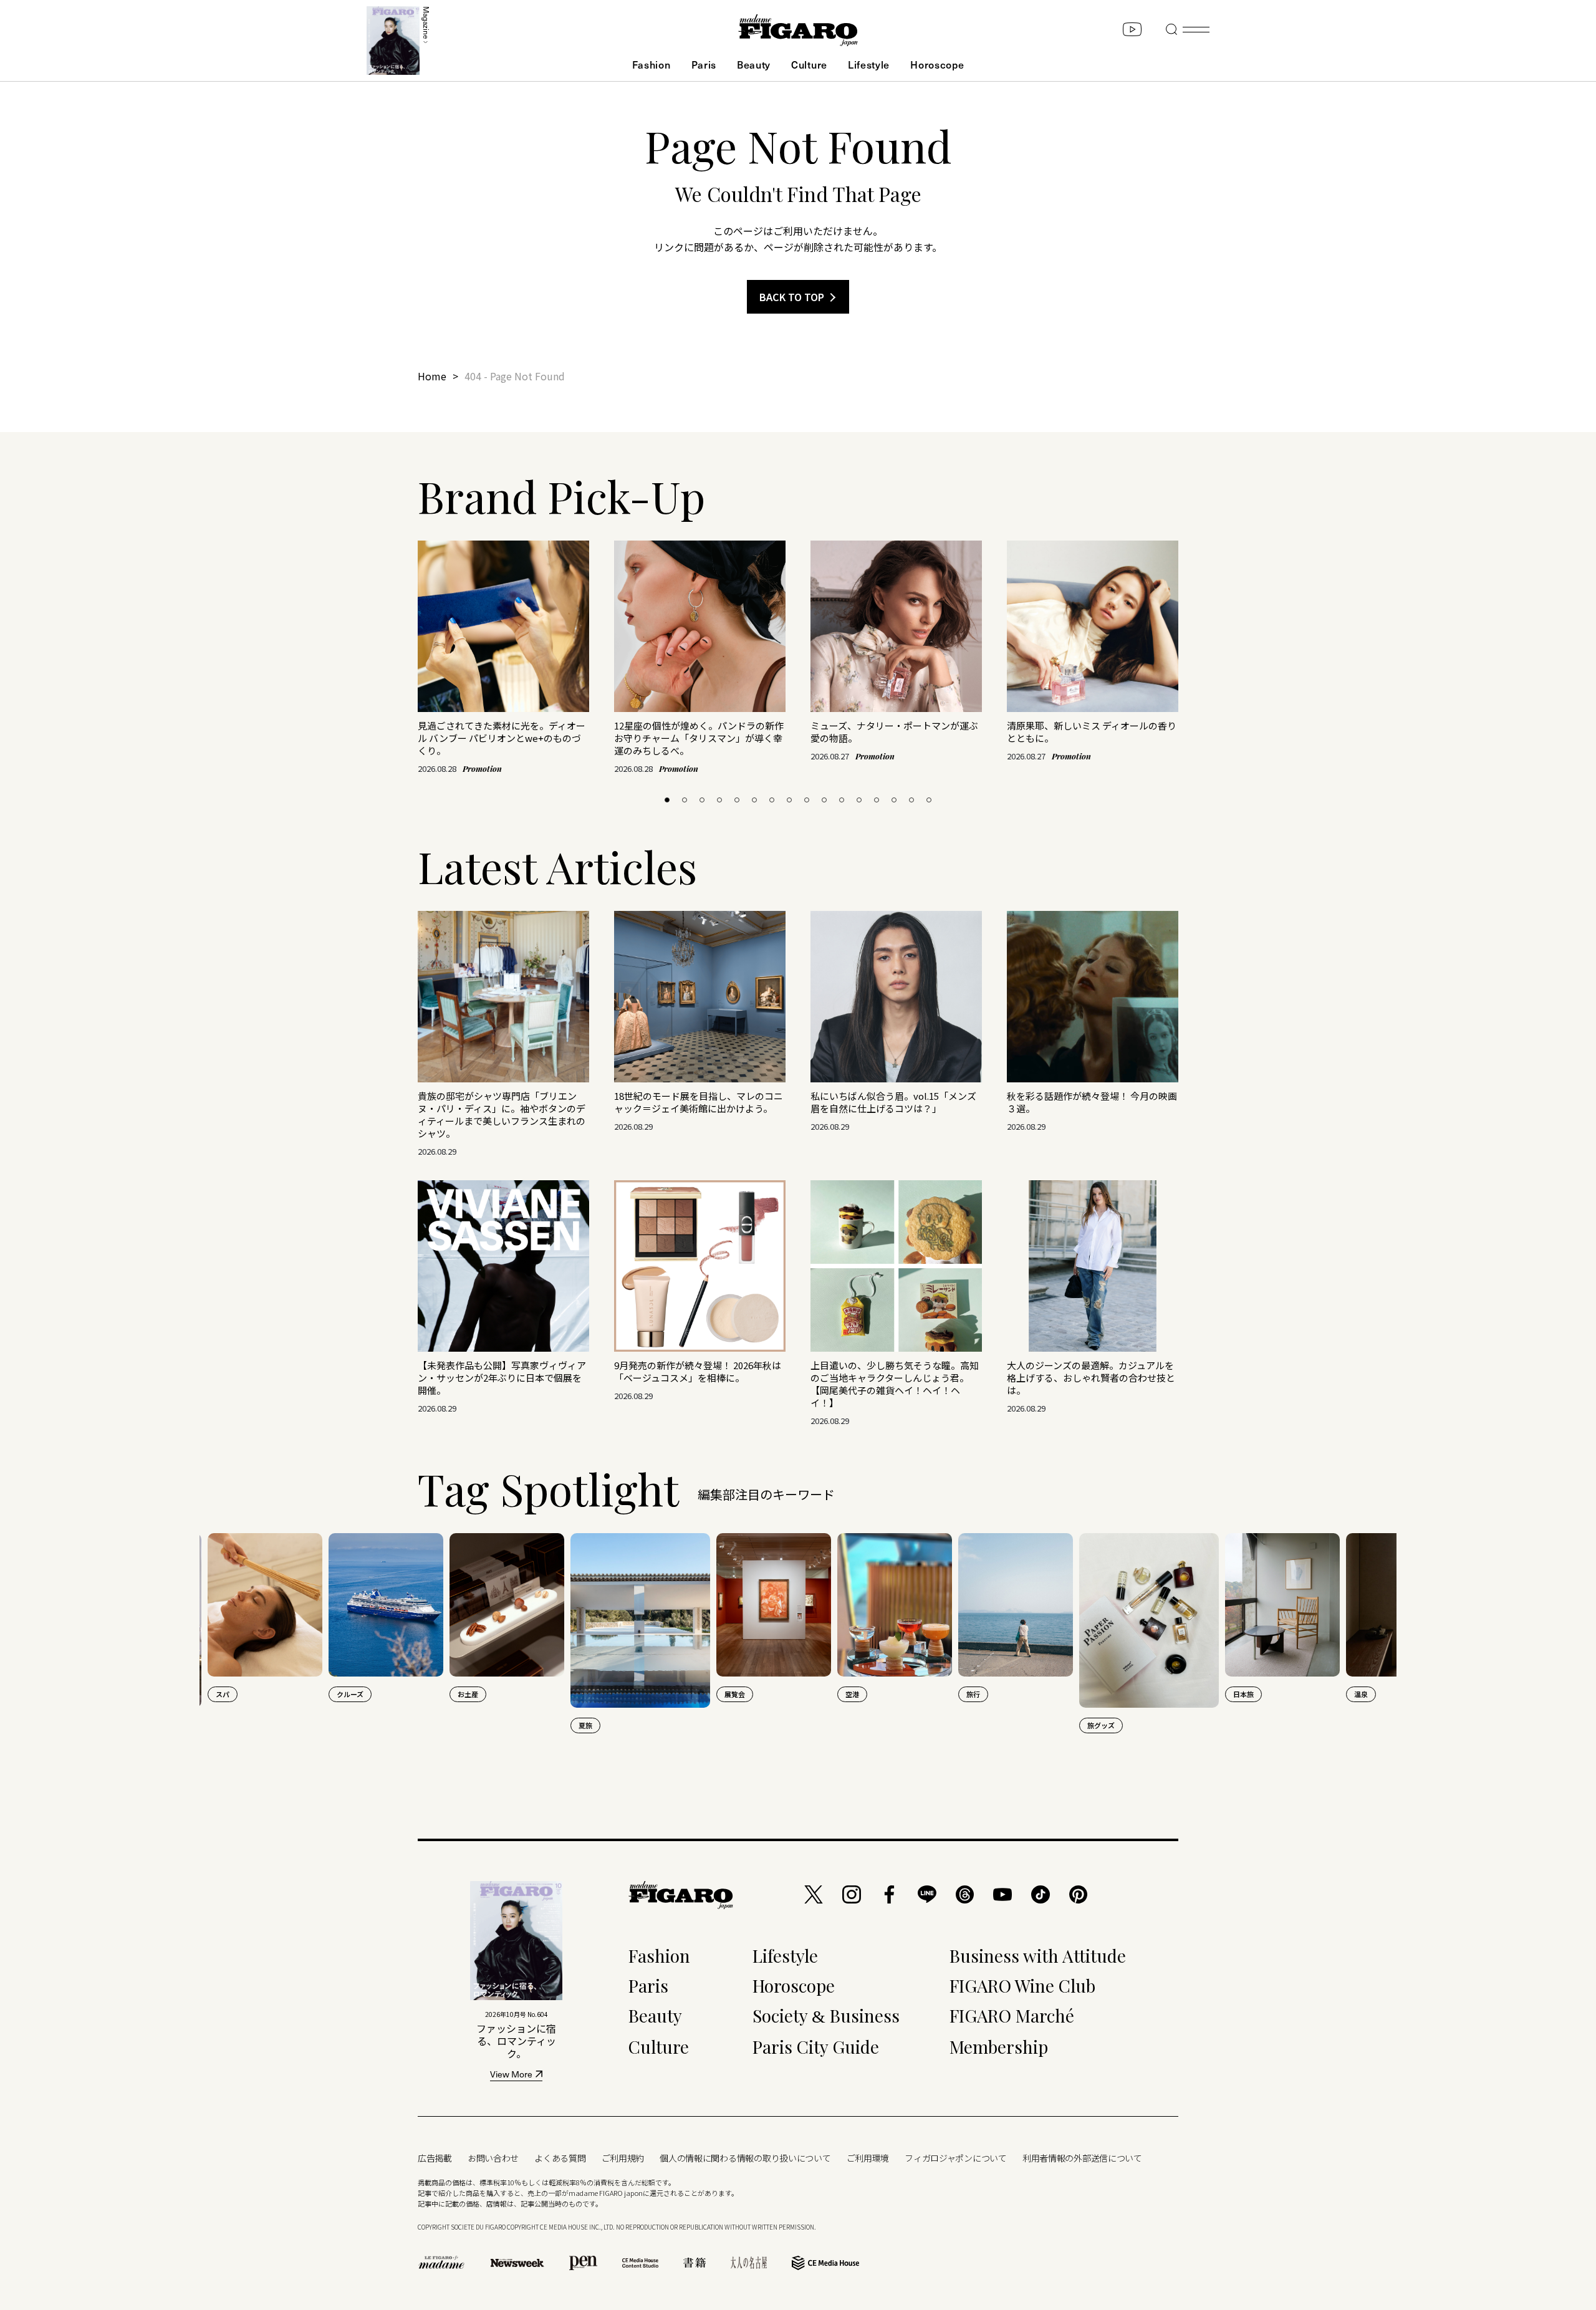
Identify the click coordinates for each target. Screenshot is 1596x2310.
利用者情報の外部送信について (1082, 2158)
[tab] (667, 800)
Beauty (754, 64)
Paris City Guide (816, 2047)
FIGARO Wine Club (1022, 1985)
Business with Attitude (1038, 1956)
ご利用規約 (623, 2158)
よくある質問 (560, 2158)
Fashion (651, 64)
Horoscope (937, 64)
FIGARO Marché (1012, 2015)
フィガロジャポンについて (956, 2158)
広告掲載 (435, 2158)
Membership (999, 2047)
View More (511, 2075)
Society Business (826, 2015)
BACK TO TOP (792, 297)
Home (432, 376)
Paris (704, 64)
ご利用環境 (868, 2158)
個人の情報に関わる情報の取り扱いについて (745, 2158)
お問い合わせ (493, 2158)
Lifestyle (869, 64)
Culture (809, 64)
